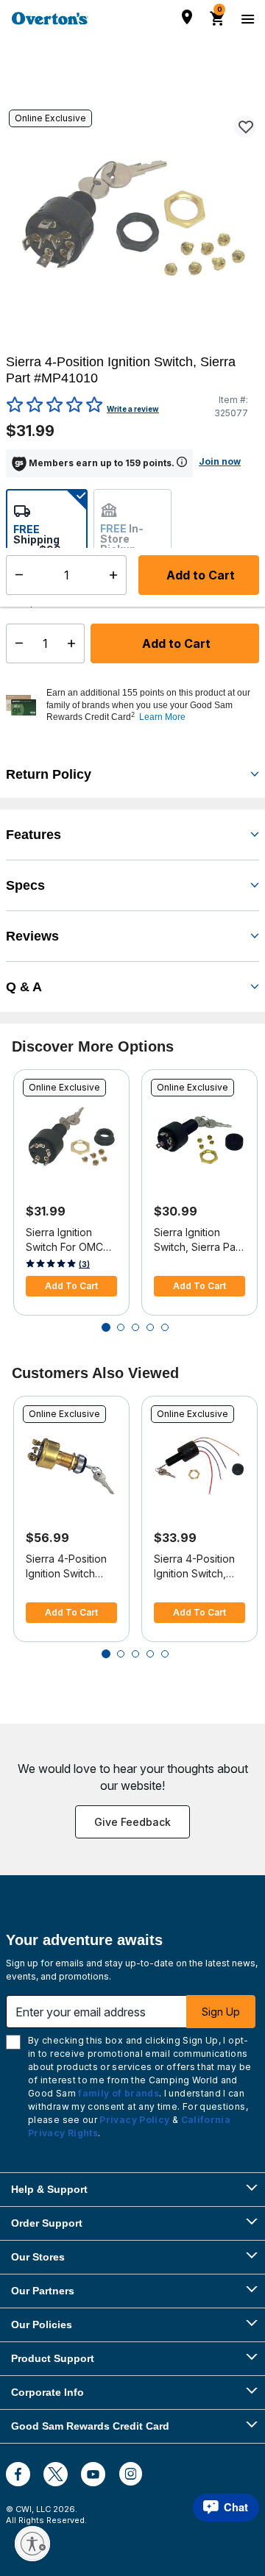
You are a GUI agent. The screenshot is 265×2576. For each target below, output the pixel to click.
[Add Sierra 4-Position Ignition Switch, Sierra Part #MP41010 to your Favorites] (245, 126)
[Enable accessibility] (32, 2544)
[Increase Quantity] (75, 643)
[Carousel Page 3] (135, 1327)
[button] (151, 705)
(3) (84, 1264)
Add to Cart (175, 643)
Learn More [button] (162, 717)
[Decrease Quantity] (16, 643)
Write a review (133, 409)
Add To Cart (71, 1286)
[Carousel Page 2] (121, 1327)
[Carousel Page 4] (150, 1327)
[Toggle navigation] (246, 18)
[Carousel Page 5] (165, 1327)
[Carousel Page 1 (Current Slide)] (106, 1327)
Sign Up (221, 2012)
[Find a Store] (187, 17)
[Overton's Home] (50, 18)
